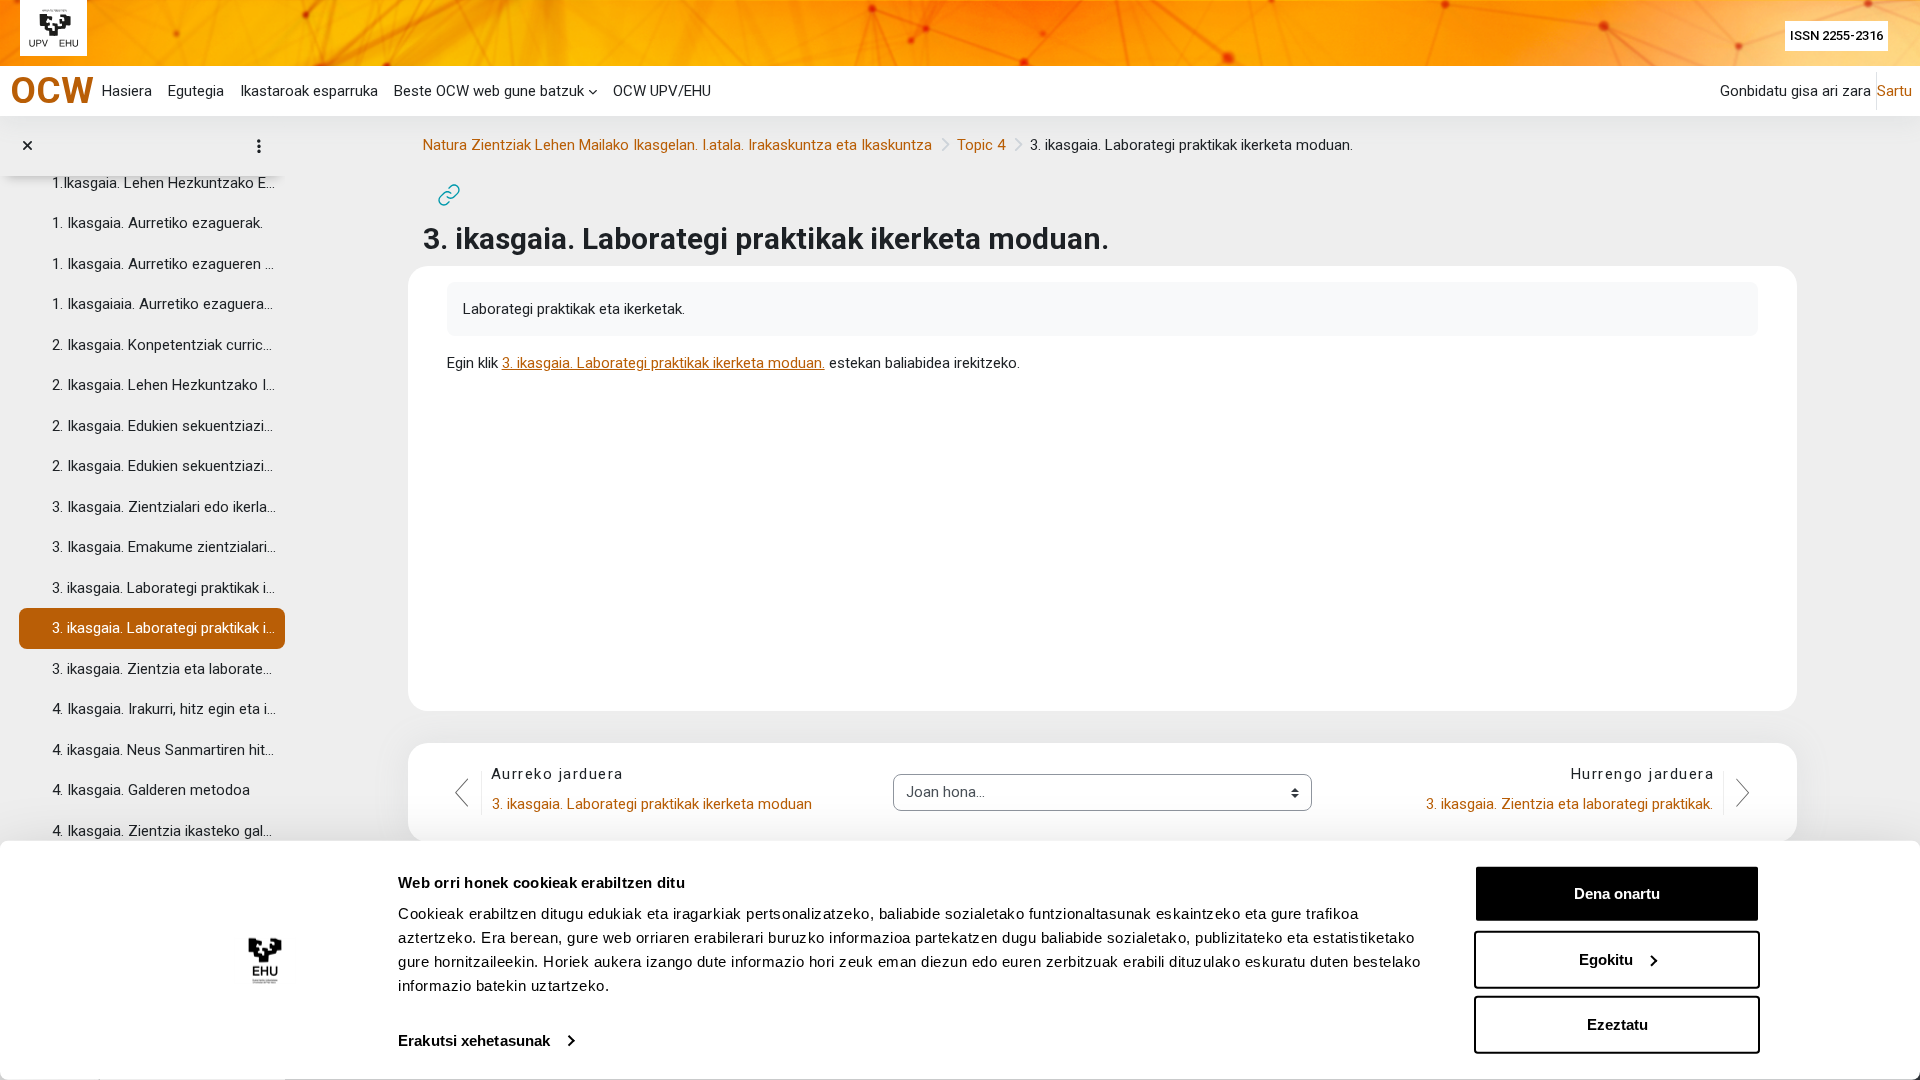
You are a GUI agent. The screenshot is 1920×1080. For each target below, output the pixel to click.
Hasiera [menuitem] (127, 91)
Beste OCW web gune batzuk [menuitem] (489, 91)
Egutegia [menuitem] (196, 91)
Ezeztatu (1617, 1024)
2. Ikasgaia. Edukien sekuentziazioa (164, 426)
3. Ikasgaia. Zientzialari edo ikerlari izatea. (164, 507)
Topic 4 (981, 145)
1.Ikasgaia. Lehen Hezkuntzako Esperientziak (164, 183)
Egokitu (1606, 958)
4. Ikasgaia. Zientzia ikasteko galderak (164, 831)
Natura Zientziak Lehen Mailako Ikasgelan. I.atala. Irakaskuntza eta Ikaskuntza (677, 145)
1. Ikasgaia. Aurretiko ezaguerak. (157, 223)
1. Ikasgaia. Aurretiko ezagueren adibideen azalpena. (164, 264)
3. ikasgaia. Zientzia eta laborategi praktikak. (164, 669)
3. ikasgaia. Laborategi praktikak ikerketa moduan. (164, 628)
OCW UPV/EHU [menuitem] (662, 91)
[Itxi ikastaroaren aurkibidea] (27, 146)
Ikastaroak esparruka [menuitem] (309, 91)
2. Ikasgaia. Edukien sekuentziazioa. (164, 466)
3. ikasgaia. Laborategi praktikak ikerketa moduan (164, 588)
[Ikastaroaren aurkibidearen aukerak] (259, 146)
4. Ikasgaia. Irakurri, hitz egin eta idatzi (164, 709)
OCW (52, 90)
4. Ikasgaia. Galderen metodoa (151, 790)
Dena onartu (1617, 893)
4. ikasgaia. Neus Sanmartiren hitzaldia (164, 750)
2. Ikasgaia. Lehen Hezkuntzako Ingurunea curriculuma (164, 385)
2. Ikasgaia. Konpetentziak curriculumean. (164, 345)
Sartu (1894, 91)
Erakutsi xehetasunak (474, 1040)
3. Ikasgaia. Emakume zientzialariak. (164, 547)
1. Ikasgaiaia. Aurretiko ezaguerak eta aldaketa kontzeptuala (164, 304)
